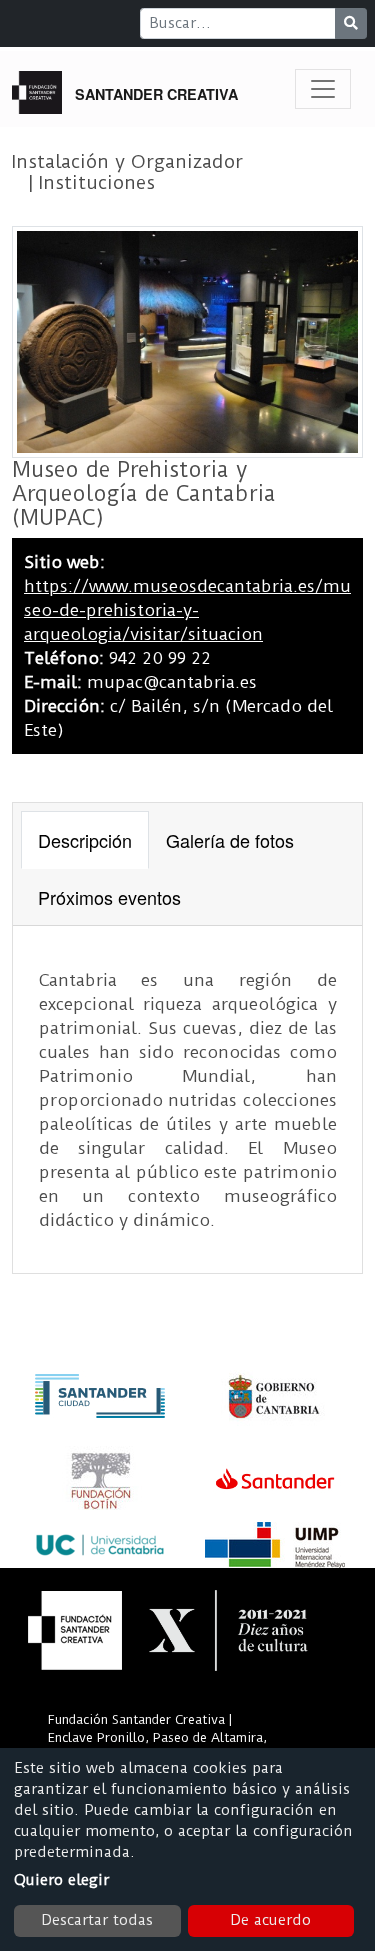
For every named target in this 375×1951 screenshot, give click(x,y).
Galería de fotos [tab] (230, 840)
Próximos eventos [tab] (109, 897)
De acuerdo (270, 1920)
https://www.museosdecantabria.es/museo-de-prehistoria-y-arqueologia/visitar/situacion (187, 610)
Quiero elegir (61, 1880)
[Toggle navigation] (323, 89)
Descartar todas (97, 1920)
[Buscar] (351, 23)
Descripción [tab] (85, 840)
